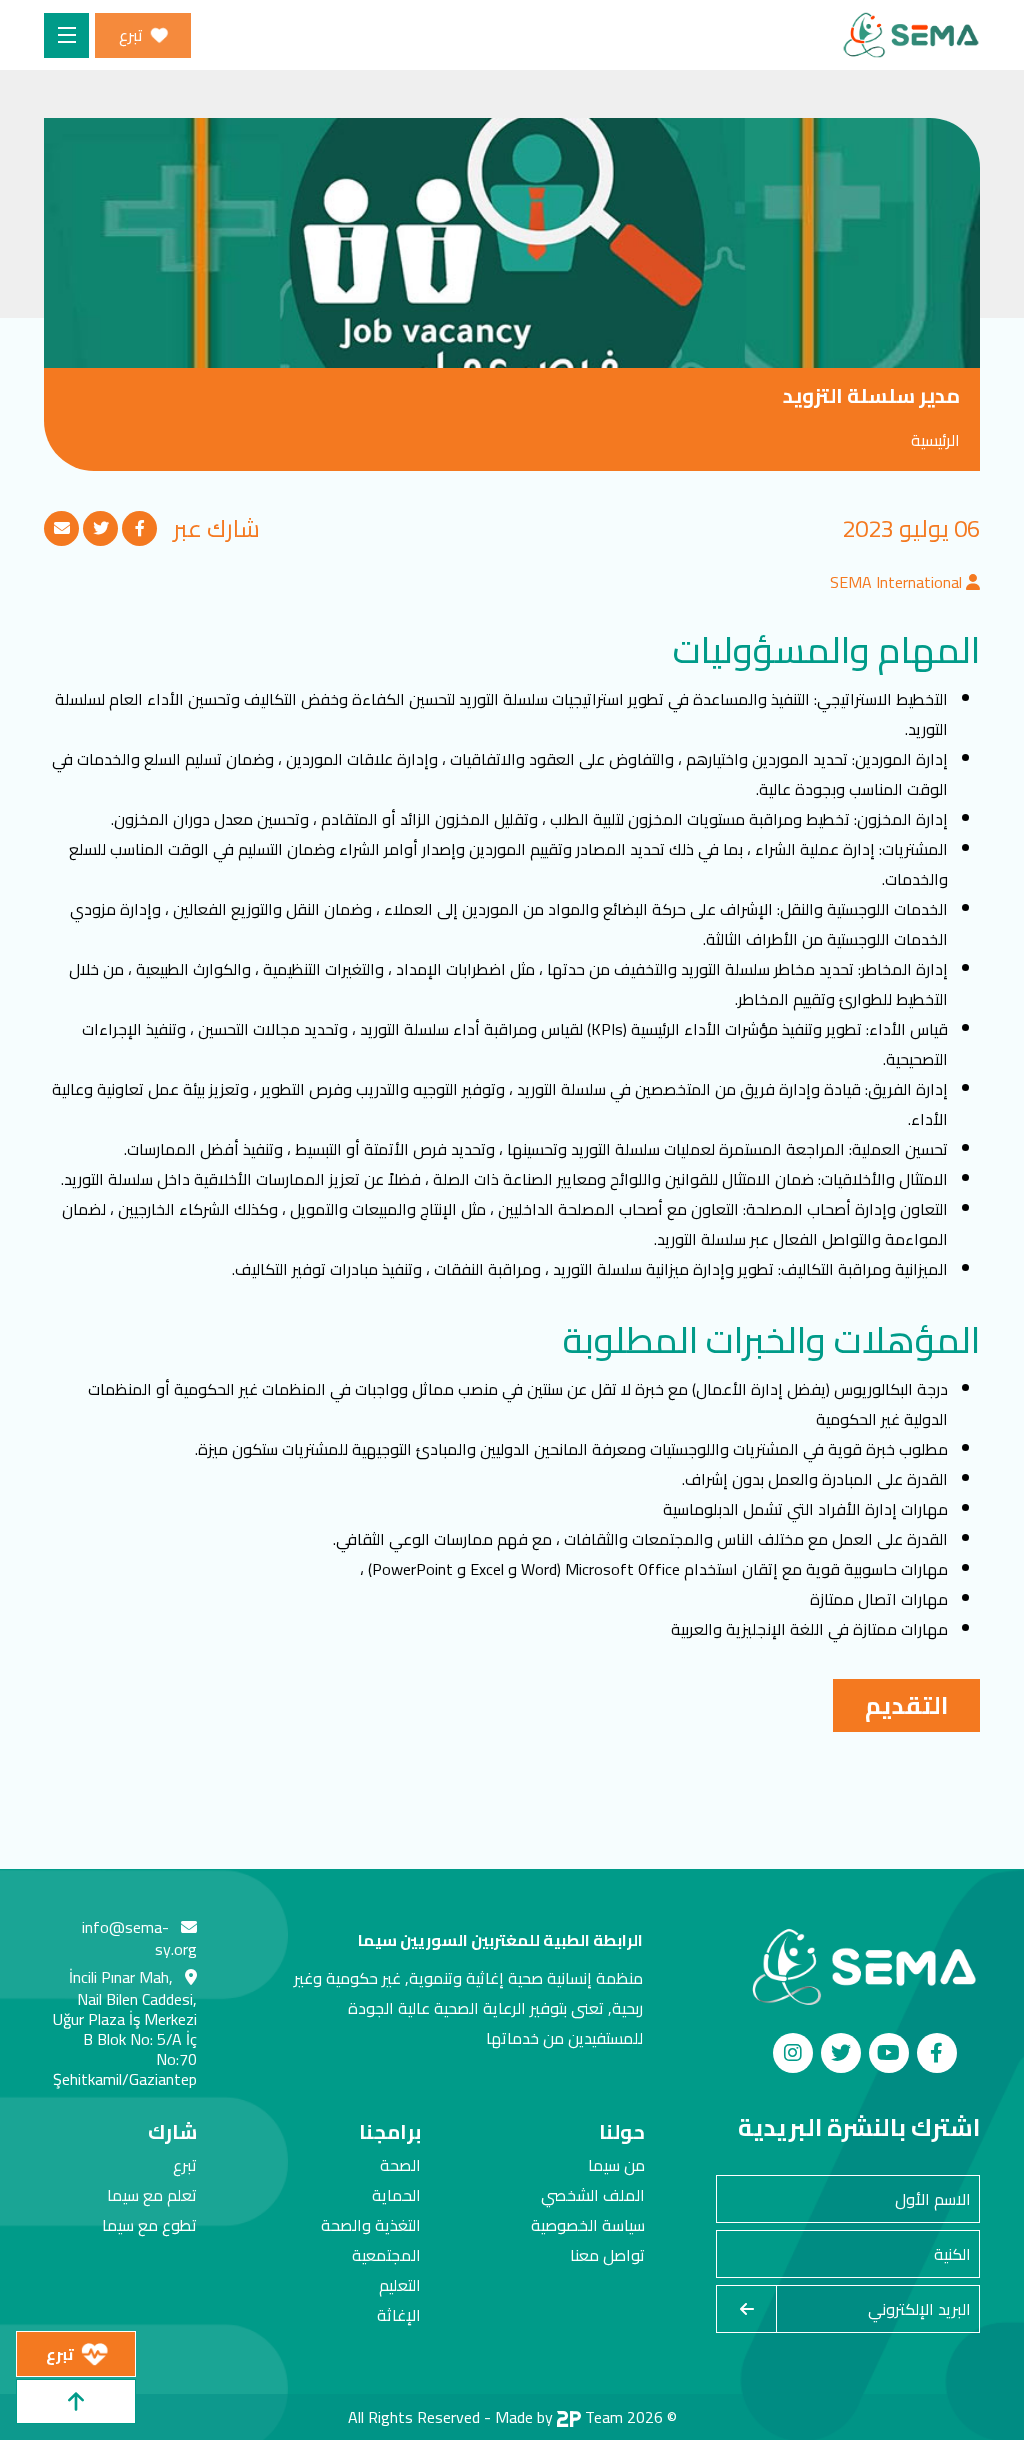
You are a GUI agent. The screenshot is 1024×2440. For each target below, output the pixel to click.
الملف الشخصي (593, 2195)
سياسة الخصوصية (588, 2225)
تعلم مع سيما (152, 2195)
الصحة (400, 2165)
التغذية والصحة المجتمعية (371, 2240)
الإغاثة (399, 2315)
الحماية (396, 2195)
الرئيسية (935, 440)
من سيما (616, 2165)
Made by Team (559, 2417)
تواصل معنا (607, 2255)
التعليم (400, 2285)
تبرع (185, 2165)
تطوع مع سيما (149, 2225)
